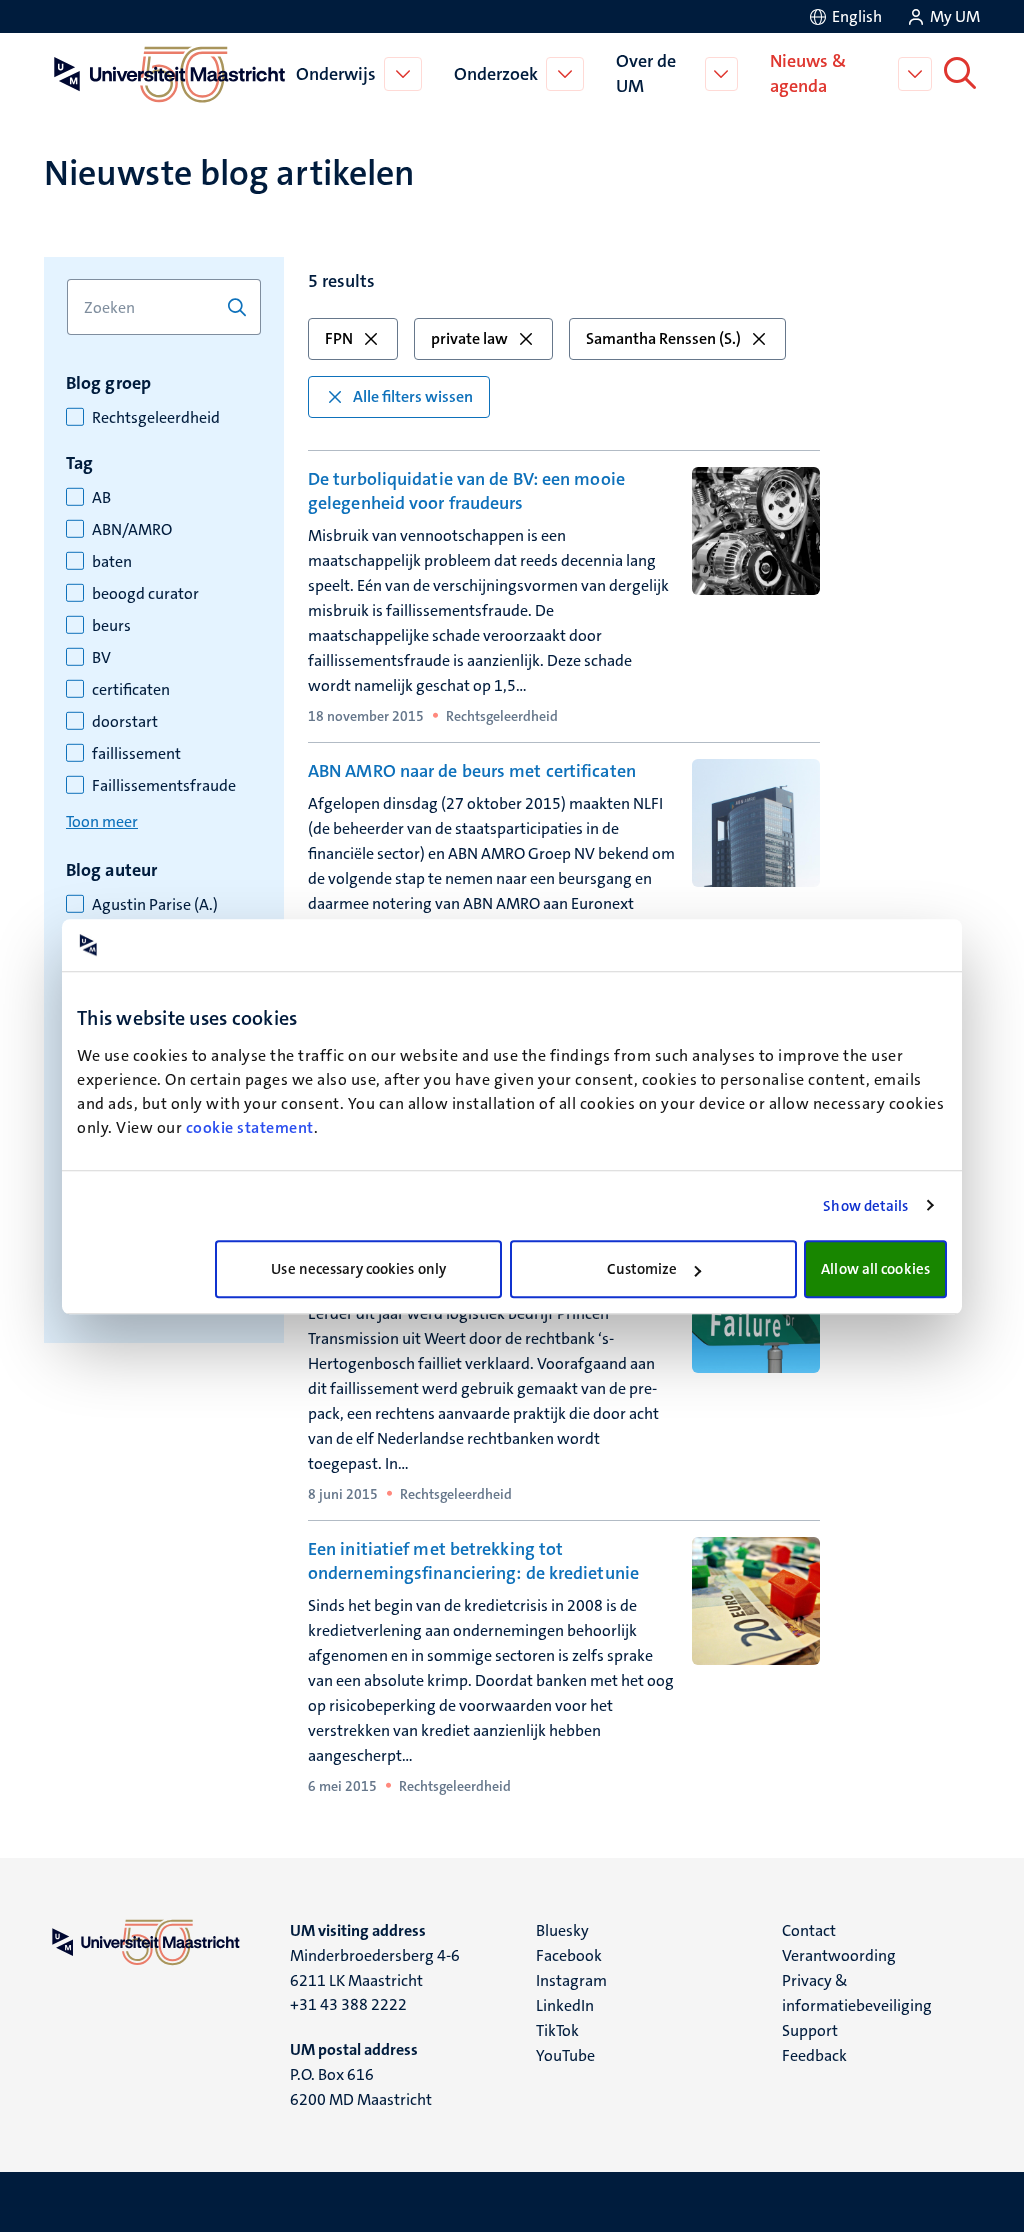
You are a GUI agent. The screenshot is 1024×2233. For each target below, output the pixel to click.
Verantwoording (839, 1955)
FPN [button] (339, 338)
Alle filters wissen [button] (413, 396)
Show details (865, 1206)
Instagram (571, 1980)
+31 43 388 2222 (348, 2004)
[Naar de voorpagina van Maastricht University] (166, 74)
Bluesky (562, 1930)
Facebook (569, 1955)
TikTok (557, 2030)
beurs (111, 626)
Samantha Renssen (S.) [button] (663, 338)
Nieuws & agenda (808, 73)
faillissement (136, 754)
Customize (642, 1269)
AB (101, 498)
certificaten (131, 690)
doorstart (125, 722)
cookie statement (250, 1127)
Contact (809, 1930)
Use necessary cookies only (358, 1269)
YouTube (565, 2055)
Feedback (814, 2055)
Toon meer (102, 821)
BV (101, 658)
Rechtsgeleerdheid (156, 418)
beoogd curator (145, 594)
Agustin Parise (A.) (155, 905)
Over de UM (646, 73)
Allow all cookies (875, 1269)
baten (112, 562)
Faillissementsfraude (164, 786)
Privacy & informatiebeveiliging (857, 1993)
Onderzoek (496, 74)
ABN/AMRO (132, 530)
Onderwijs (336, 74)
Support (810, 2030)
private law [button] (469, 338)
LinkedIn (565, 2005)
